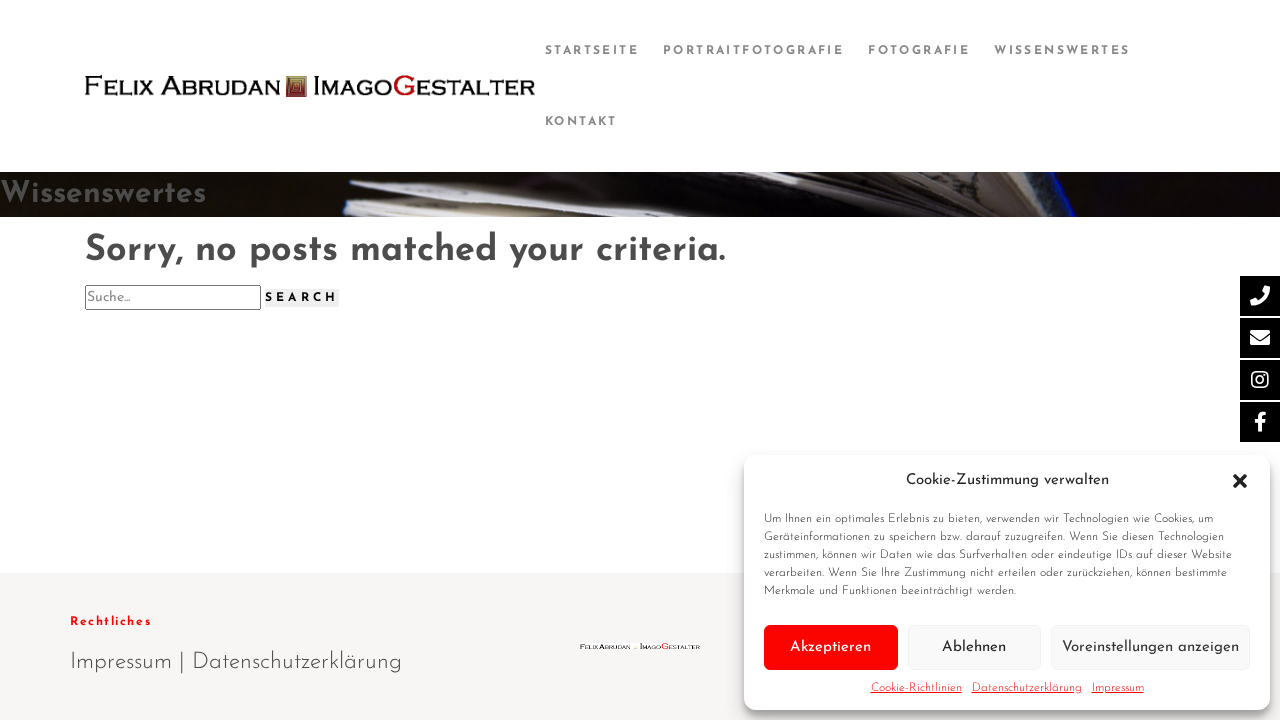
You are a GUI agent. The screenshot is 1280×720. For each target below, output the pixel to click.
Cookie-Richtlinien (916, 688)
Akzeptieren (830, 647)
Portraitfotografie (753, 51)
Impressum (1118, 688)
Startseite (592, 51)
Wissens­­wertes (1062, 51)
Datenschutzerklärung (1027, 688)
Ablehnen (974, 647)
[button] (1240, 480)
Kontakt (581, 122)
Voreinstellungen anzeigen (1150, 647)
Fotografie (919, 51)
